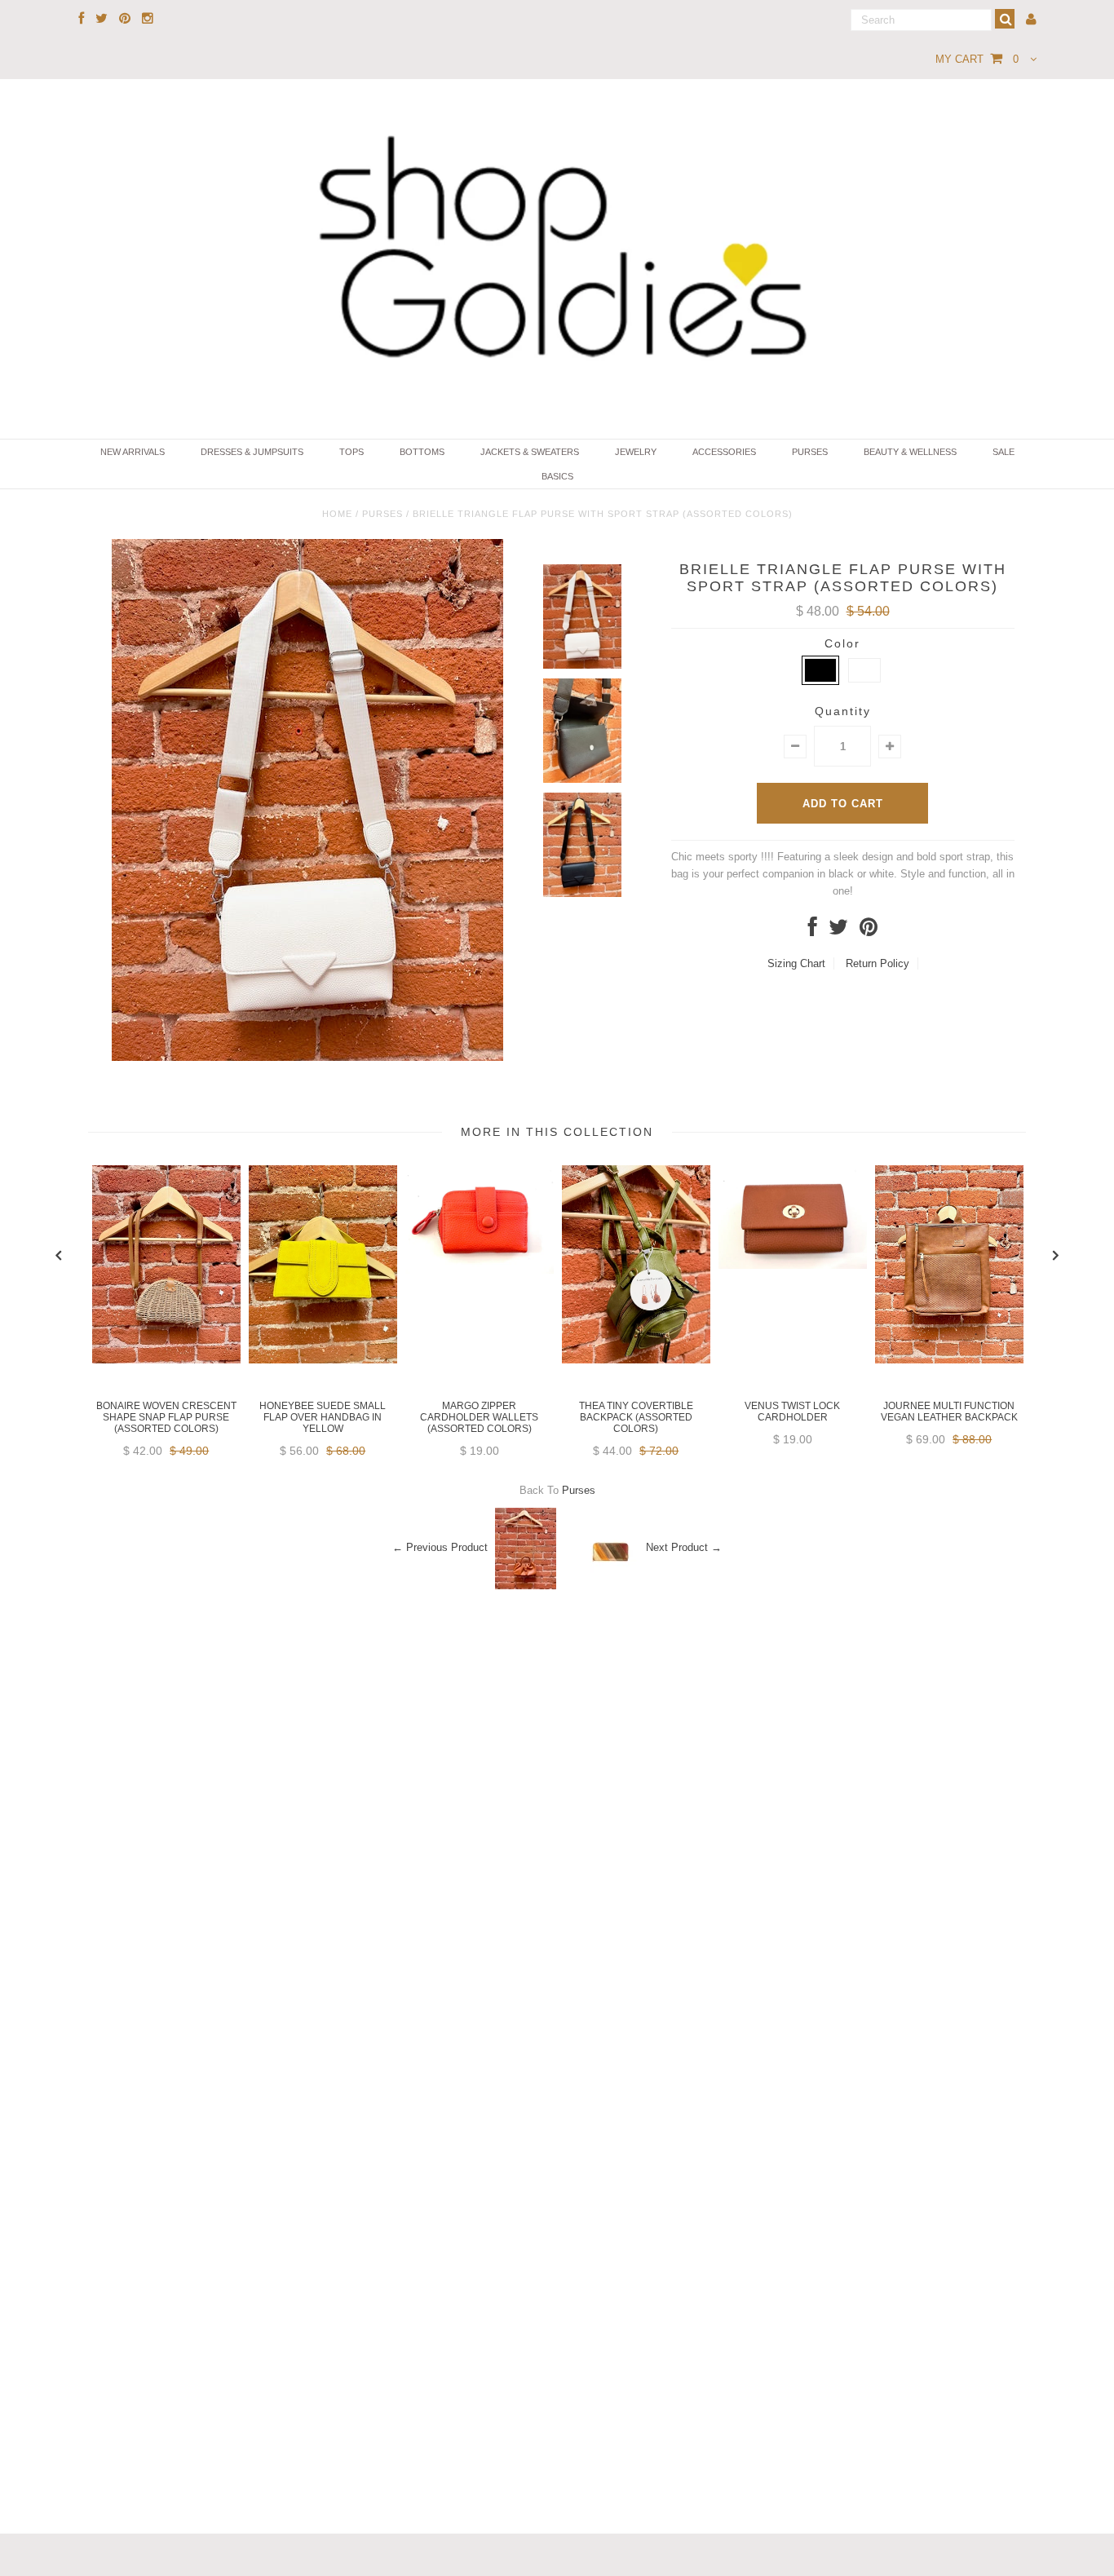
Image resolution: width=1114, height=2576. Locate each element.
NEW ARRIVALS (133, 452)
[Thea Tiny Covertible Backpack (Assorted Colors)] (636, 1360)
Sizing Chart (796, 963)
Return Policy (877, 963)
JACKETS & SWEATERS (530, 452)
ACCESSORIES (724, 452)
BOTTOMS (422, 452)
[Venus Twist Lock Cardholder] (793, 1265)
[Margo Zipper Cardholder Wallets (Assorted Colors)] (480, 1270)
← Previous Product (440, 1547)
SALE (1003, 452)
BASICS (557, 476)
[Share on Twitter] (838, 931)
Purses (382, 514)
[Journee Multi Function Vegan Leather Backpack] (949, 1360)
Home (337, 514)
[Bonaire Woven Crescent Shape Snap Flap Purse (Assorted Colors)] (166, 1360)
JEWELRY (636, 452)
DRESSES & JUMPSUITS (252, 452)
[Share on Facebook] (813, 931)
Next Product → (684, 1547)
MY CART (977, 59)
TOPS (351, 452)
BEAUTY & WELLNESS (910, 452)
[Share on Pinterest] (869, 931)
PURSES (810, 452)
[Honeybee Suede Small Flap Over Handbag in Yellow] (323, 1360)
